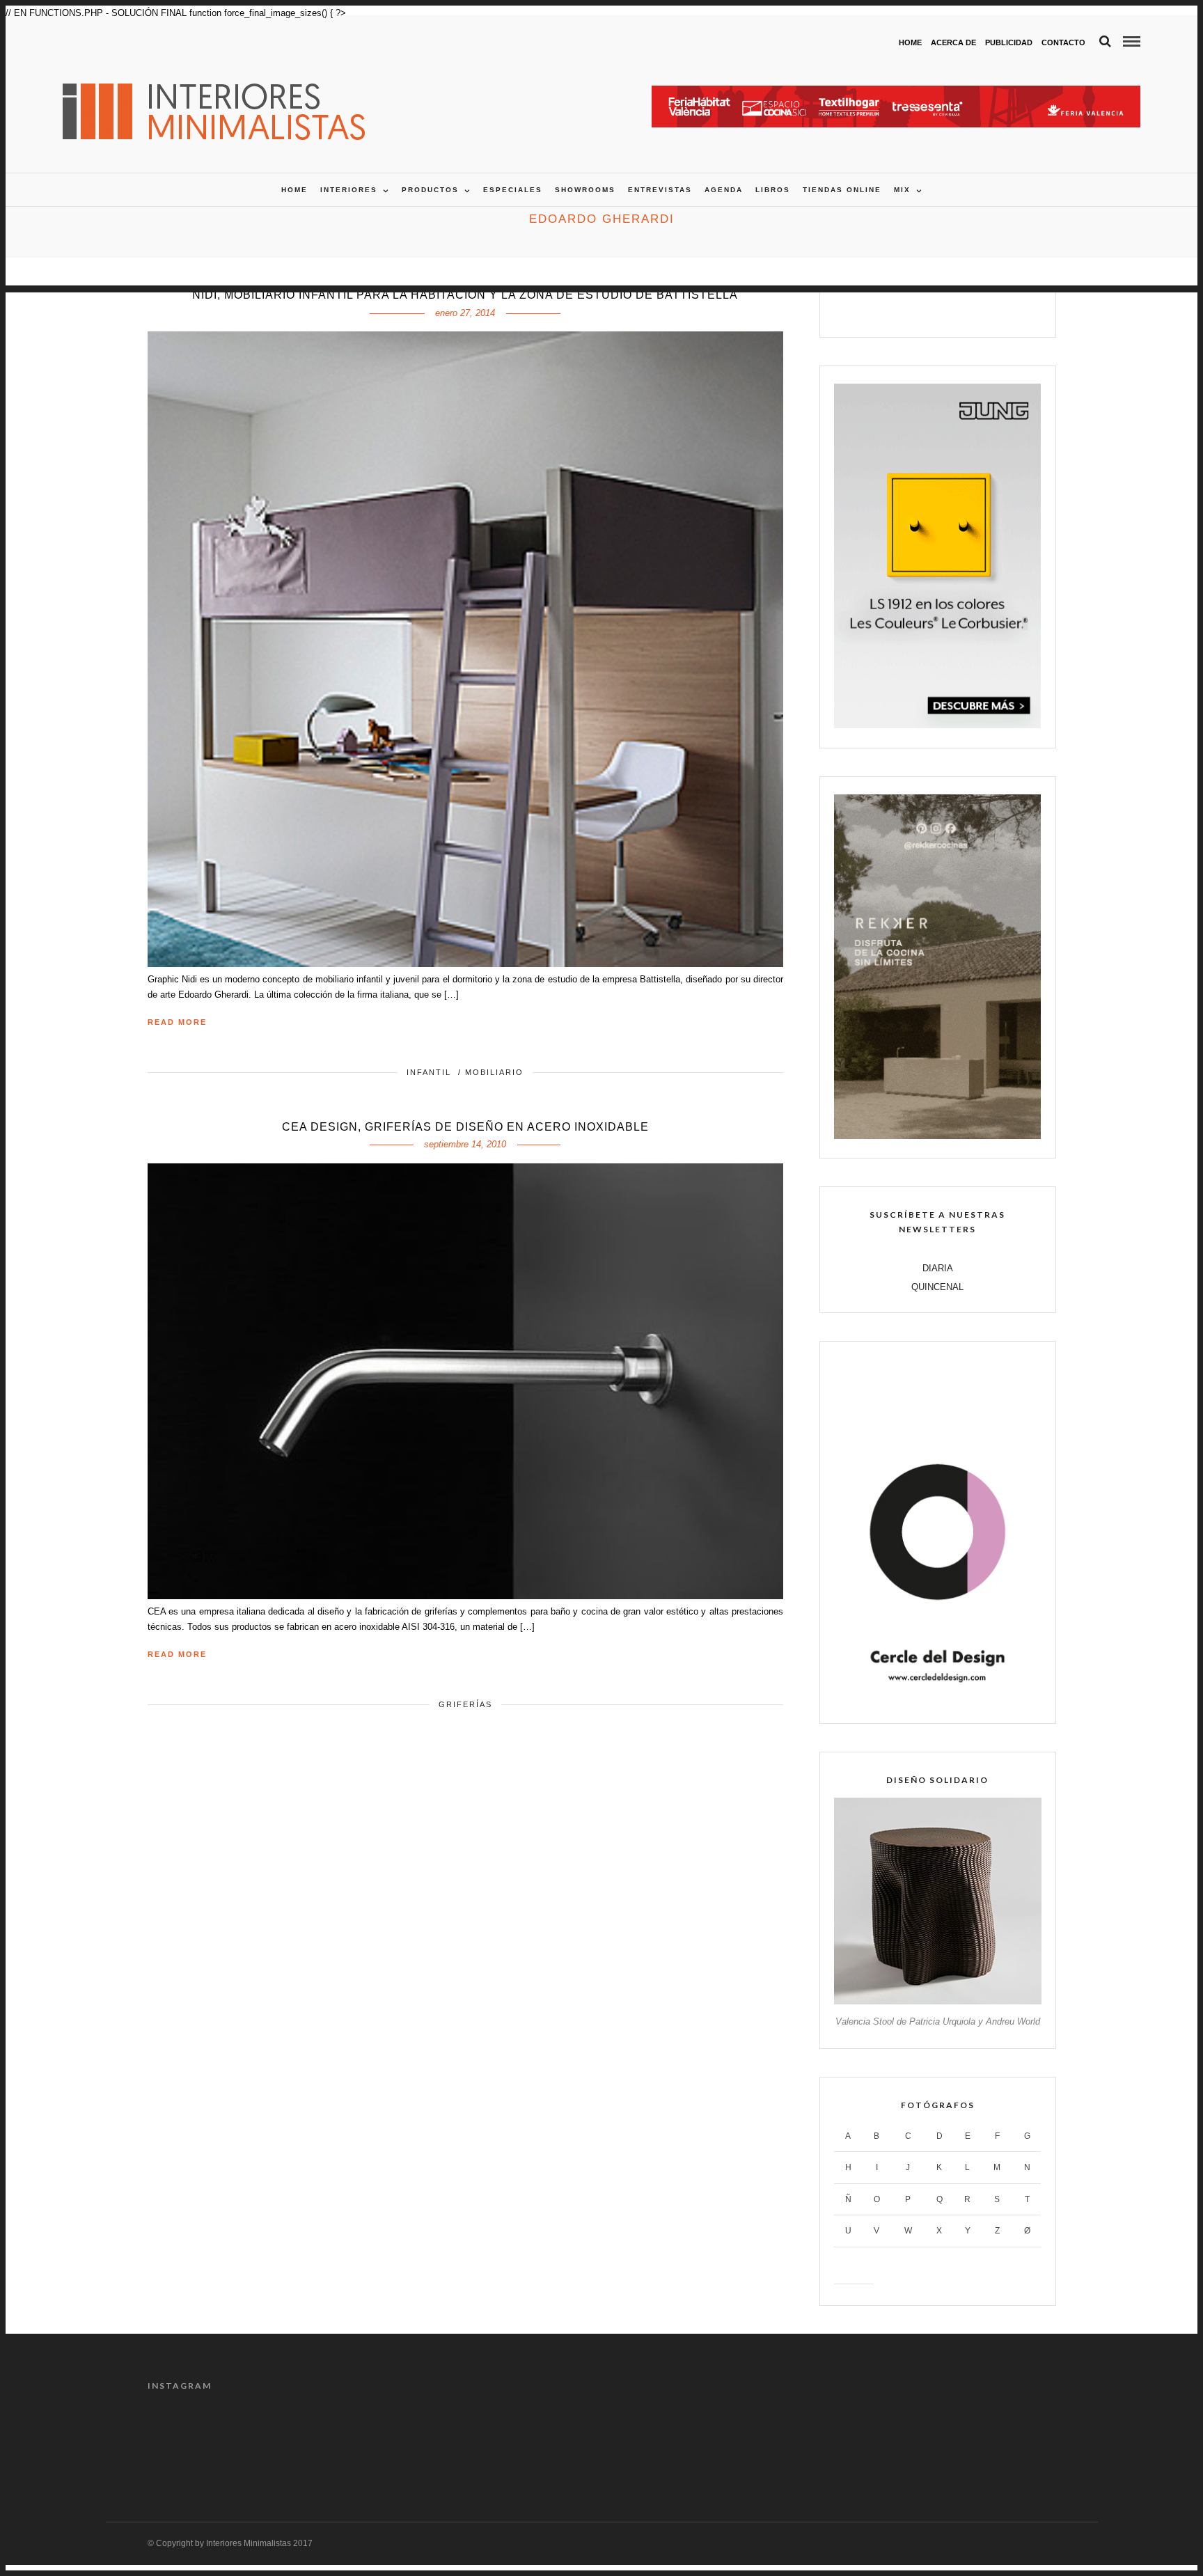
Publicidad (1009, 42)
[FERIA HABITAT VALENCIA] (896, 93)
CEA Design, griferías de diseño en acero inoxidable (465, 1127)
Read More (177, 1022)
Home (910, 42)
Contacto (1063, 42)
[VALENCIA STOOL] (937, 2001)
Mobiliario (494, 1072)
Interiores (349, 190)
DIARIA (938, 1268)
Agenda (724, 190)
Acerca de (953, 42)
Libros (773, 190)
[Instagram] (982, 310)
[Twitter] (923, 310)
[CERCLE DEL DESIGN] (937, 1701)
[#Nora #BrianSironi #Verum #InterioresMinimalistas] (1002, 2442)
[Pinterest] (953, 310)
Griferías (465, 1704)
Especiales (513, 190)
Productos (430, 190)
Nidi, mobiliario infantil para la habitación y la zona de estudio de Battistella (465, 295)
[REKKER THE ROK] (937, 1136)
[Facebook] (894, 310)
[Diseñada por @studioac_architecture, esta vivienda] (544, 2442)
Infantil (429, 1072)
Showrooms (585, 190)
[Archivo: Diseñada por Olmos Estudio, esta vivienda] (201, 2442)
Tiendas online (842, 190)
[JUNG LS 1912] (937, 725)
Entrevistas (660, 190)
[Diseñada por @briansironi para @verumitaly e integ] (888, 2442)
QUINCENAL (937, 1287)
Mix (902, 190)
